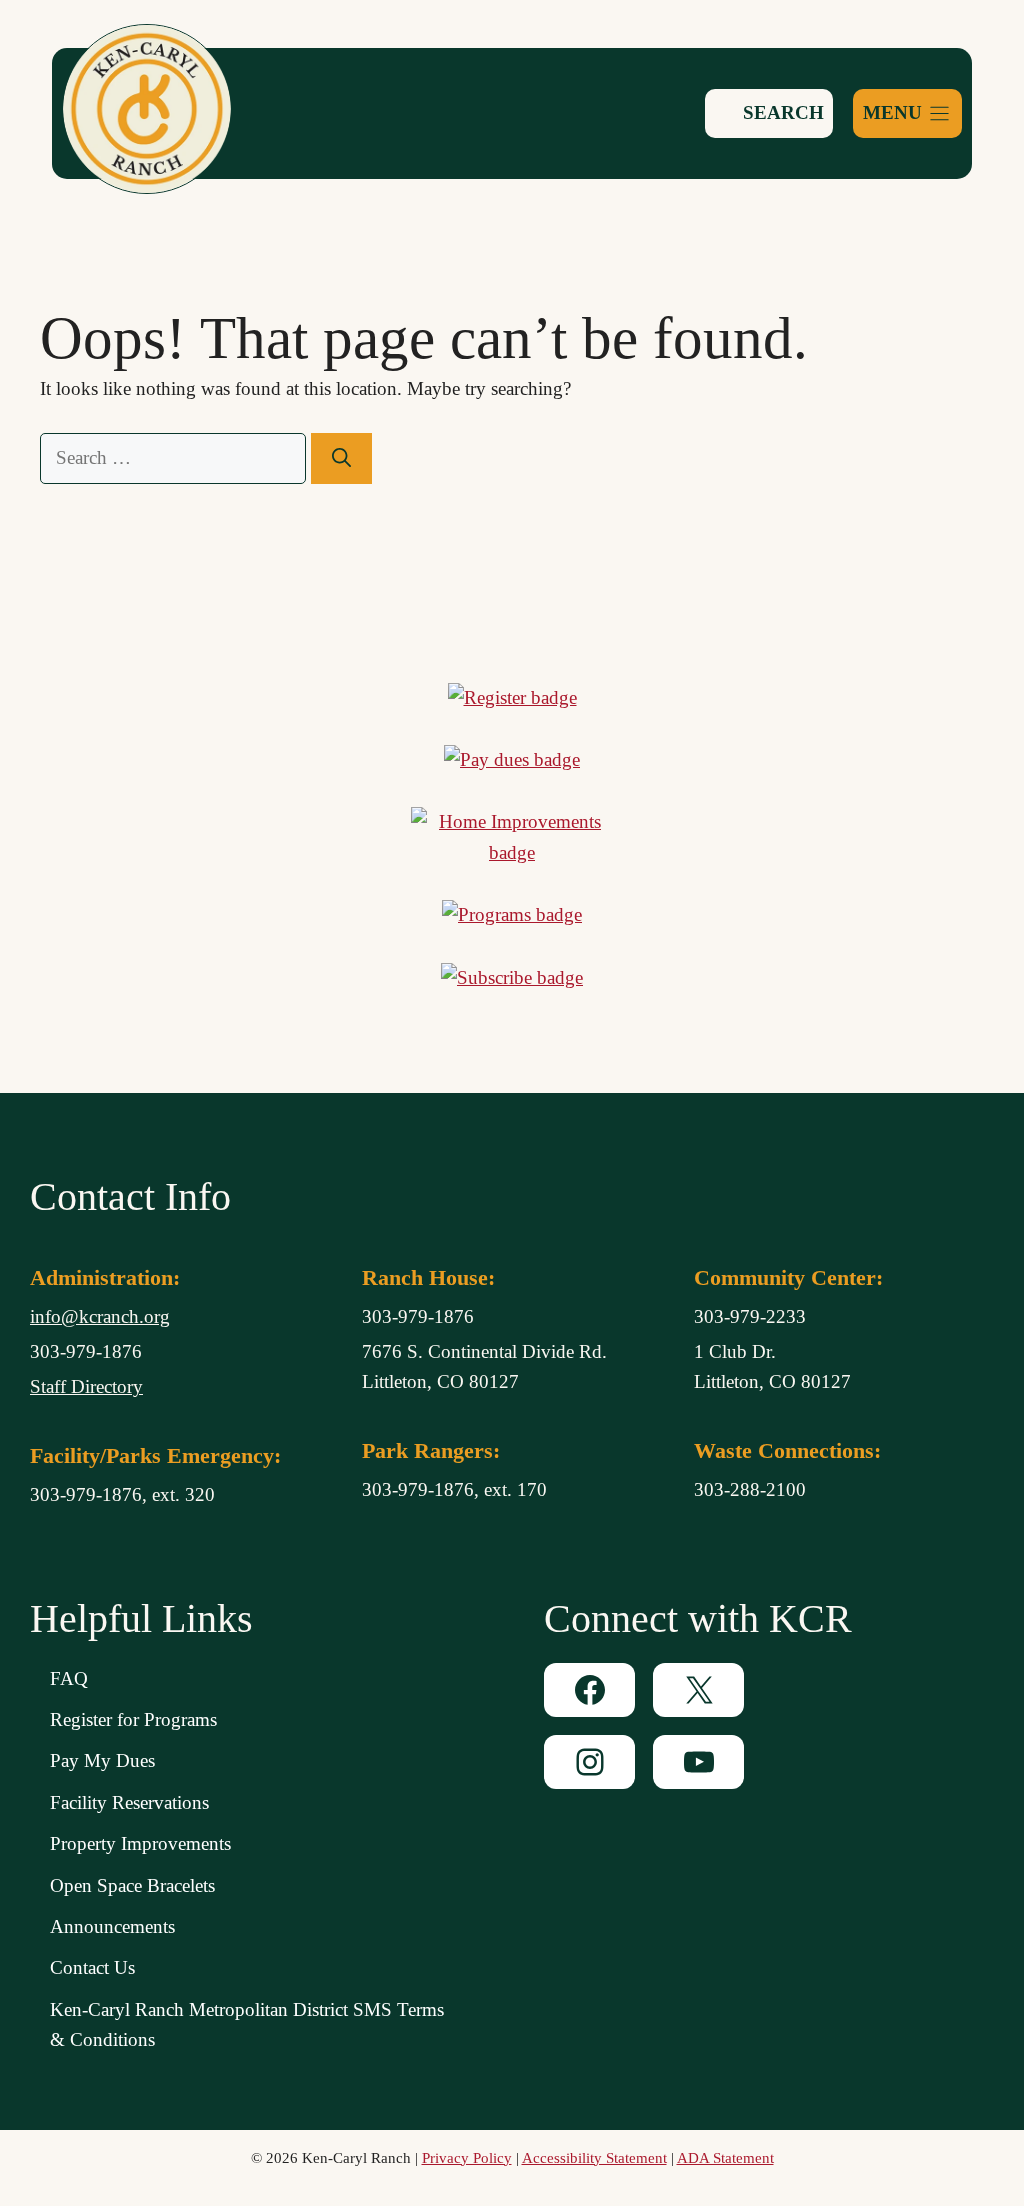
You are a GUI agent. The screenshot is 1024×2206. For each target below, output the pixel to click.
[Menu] (907, 113)
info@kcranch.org (100, 1316)
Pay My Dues (102, 1760)
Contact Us (92, 1967)
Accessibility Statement (594, 2158)
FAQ (69, 1678)
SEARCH (781, 112)
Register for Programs (133, 1719)
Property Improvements (140, 1843)
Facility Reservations (129, 1802)
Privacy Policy (467, 2158)
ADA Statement (725, 2158)
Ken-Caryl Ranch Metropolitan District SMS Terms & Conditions (247, 2024)
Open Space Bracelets (132, 1885)
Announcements (112, 1926)
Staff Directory (86, 1386)
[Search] (341, 458)
